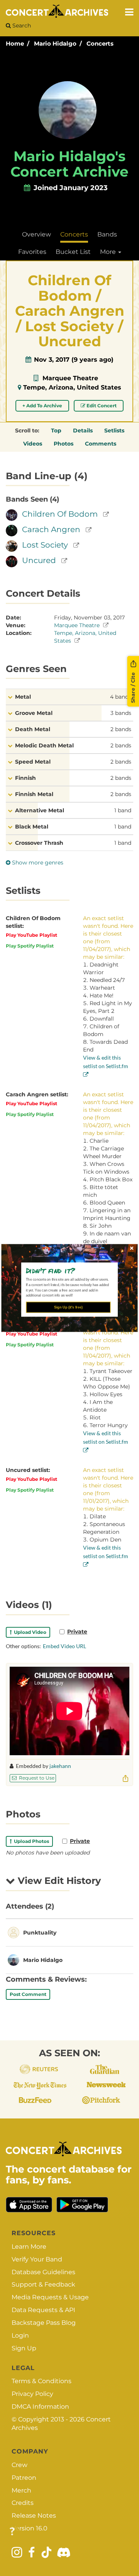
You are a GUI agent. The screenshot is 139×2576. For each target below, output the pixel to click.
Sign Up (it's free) (68, 1307)
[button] (67, 1270)
